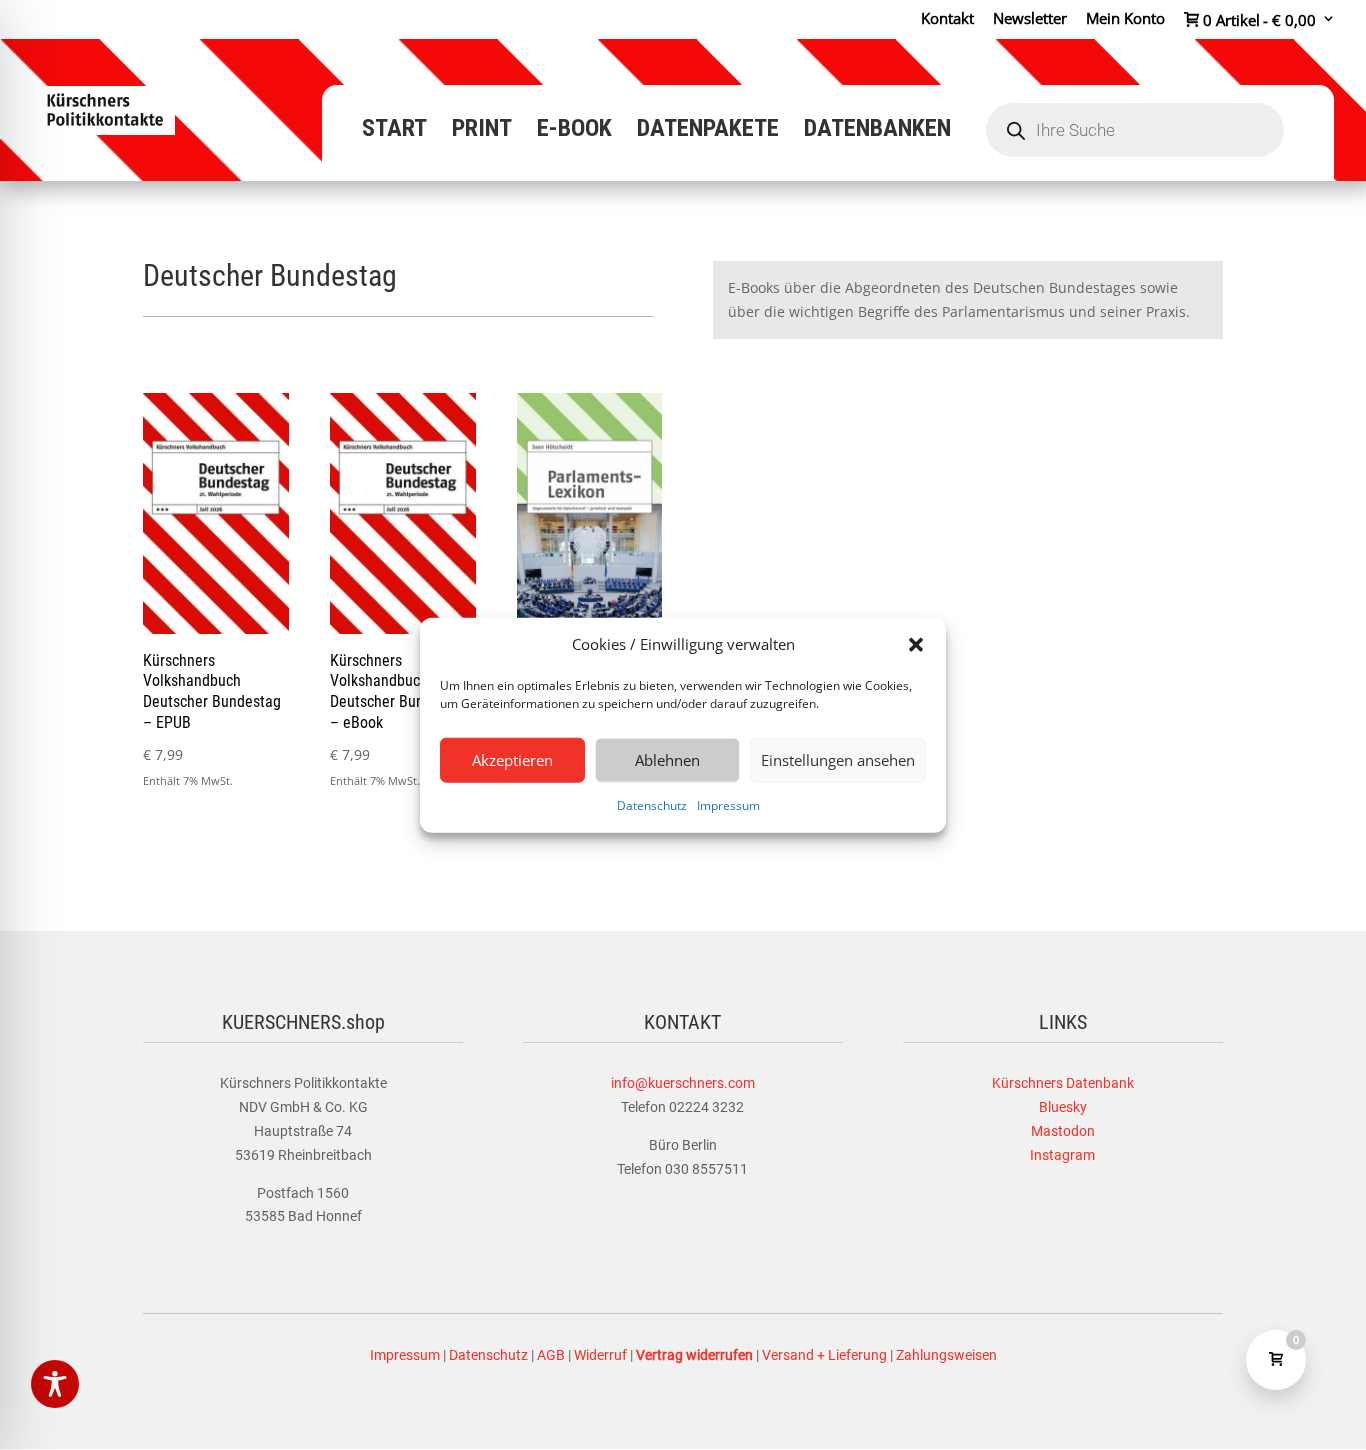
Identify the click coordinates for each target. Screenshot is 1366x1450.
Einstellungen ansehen (838, 760)
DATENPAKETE (708, 131)
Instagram (1062, 1155)
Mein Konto (1125, 19)
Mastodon (1063, 1131)
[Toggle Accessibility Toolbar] (55, 1384)
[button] (916, 645)
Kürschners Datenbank (1063, 1083)
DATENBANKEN (877, 131)
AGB (551, 1355)
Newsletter (1030, 19)
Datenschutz (652, 805)
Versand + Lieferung (824, 1355)
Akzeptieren (512, 760)
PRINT (482, 131)
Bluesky (1063, 1107)
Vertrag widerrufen (694, 1355)
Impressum (728, 805)
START (394, 131)
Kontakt (947, 19)
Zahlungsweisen (946, 1355)
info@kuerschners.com (683, 1083)
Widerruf (600, 1355)
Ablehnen (667, 760)
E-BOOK (574, 131)
